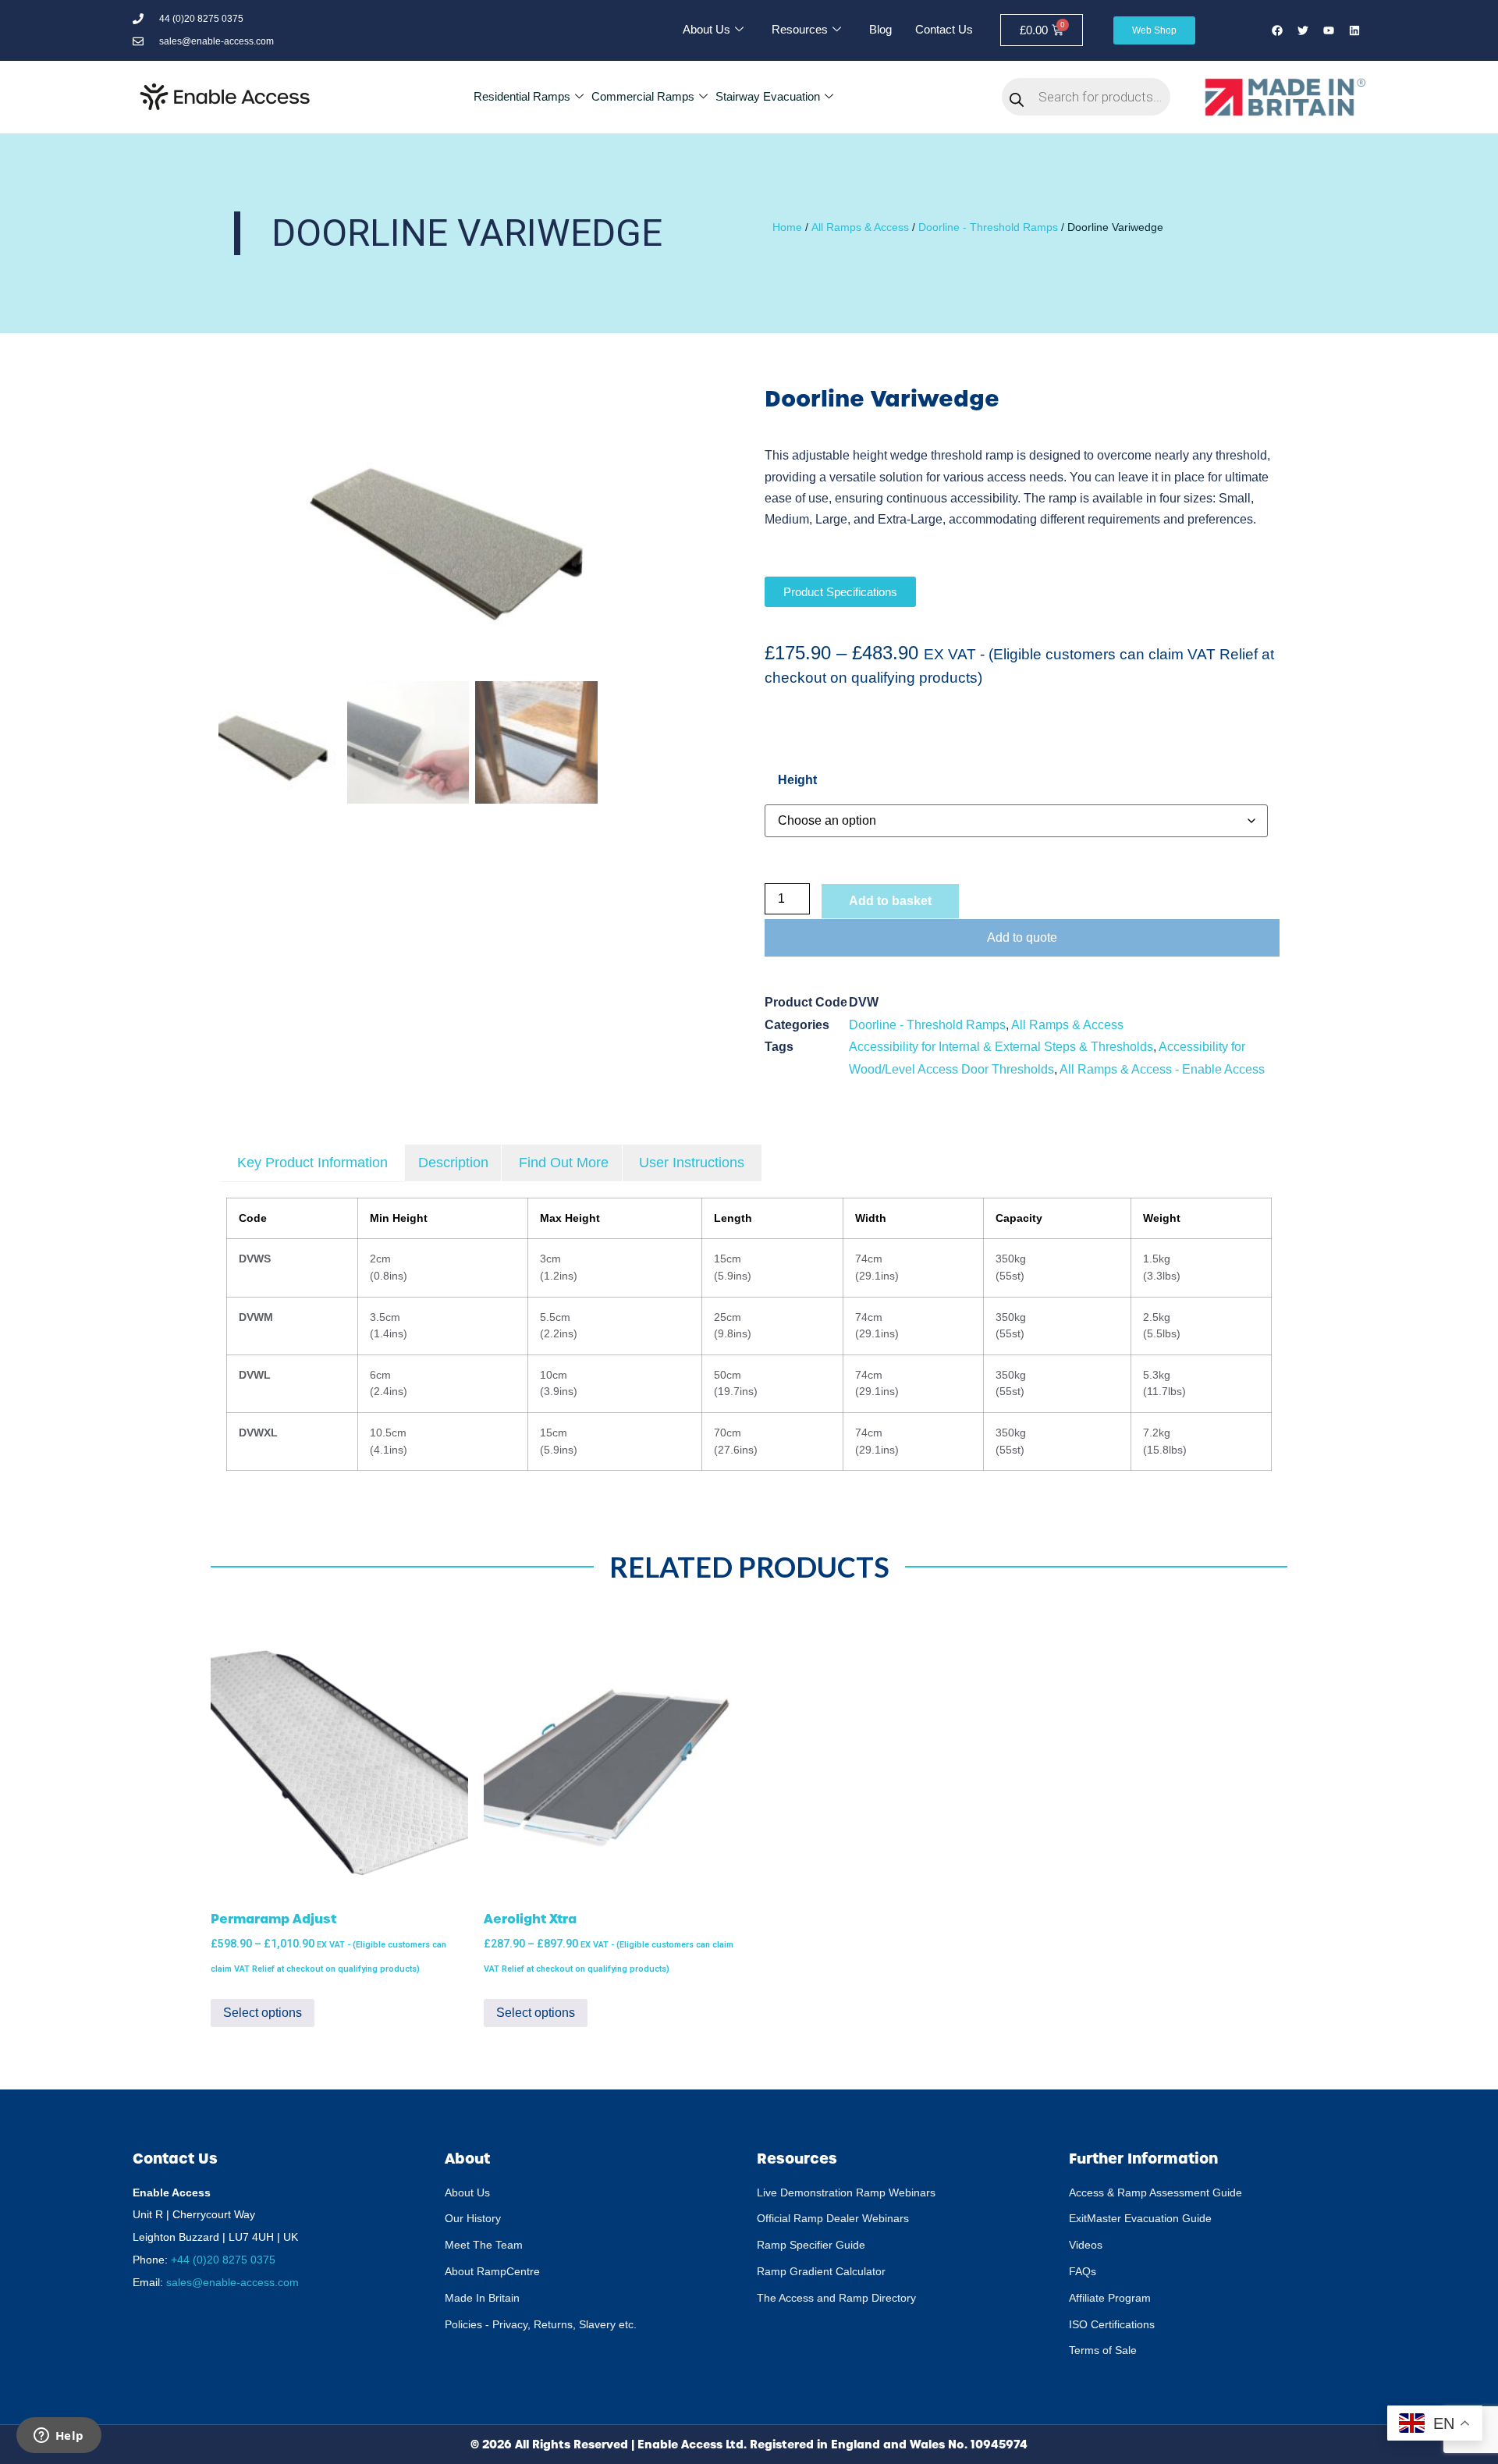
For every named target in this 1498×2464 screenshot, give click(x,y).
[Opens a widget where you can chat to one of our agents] (59, 2437)
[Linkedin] (1354, 30)
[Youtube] (1329, 30)
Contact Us (944, 29)
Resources (800, 29)
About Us (706, 29)
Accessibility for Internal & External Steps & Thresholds (1001, 1047)
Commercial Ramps (643, 96)
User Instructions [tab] (692, 1163)
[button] (706, 538)
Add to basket (890, 901)
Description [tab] (453, 1163)
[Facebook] (1277, 30)
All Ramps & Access (860, 227)
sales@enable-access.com (233, 2282)
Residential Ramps (522, 96)
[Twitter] (1303, 30)
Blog (880, 29)
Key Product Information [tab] (312, 1163)
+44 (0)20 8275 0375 (223, 2260)
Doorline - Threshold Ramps (988, 227)
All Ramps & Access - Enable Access (1162, 1069)
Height (797, 780)
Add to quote (1022, 937)
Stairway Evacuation (768, 96)
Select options (263, 2013)
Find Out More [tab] (564, 1163)
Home (787, 227)
